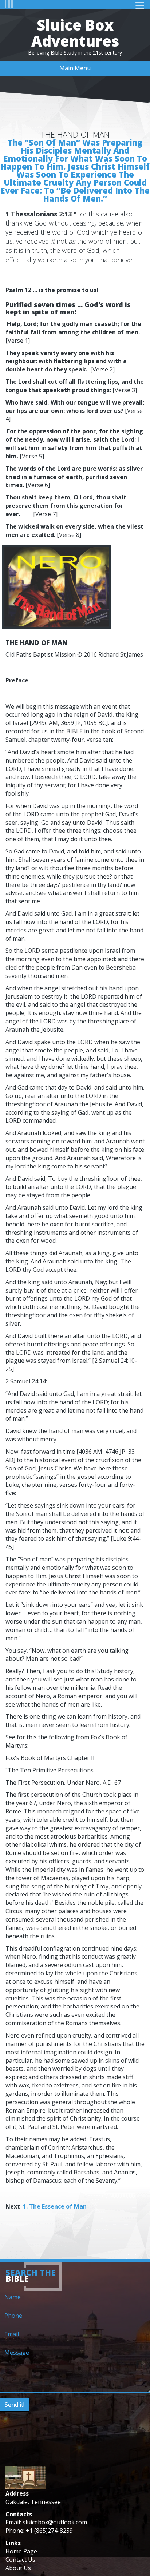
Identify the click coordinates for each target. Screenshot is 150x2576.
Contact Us (20, 2560)
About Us (18, 2568)
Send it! (15, 2405)
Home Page (21, 2551)
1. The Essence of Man (55, 2206)
